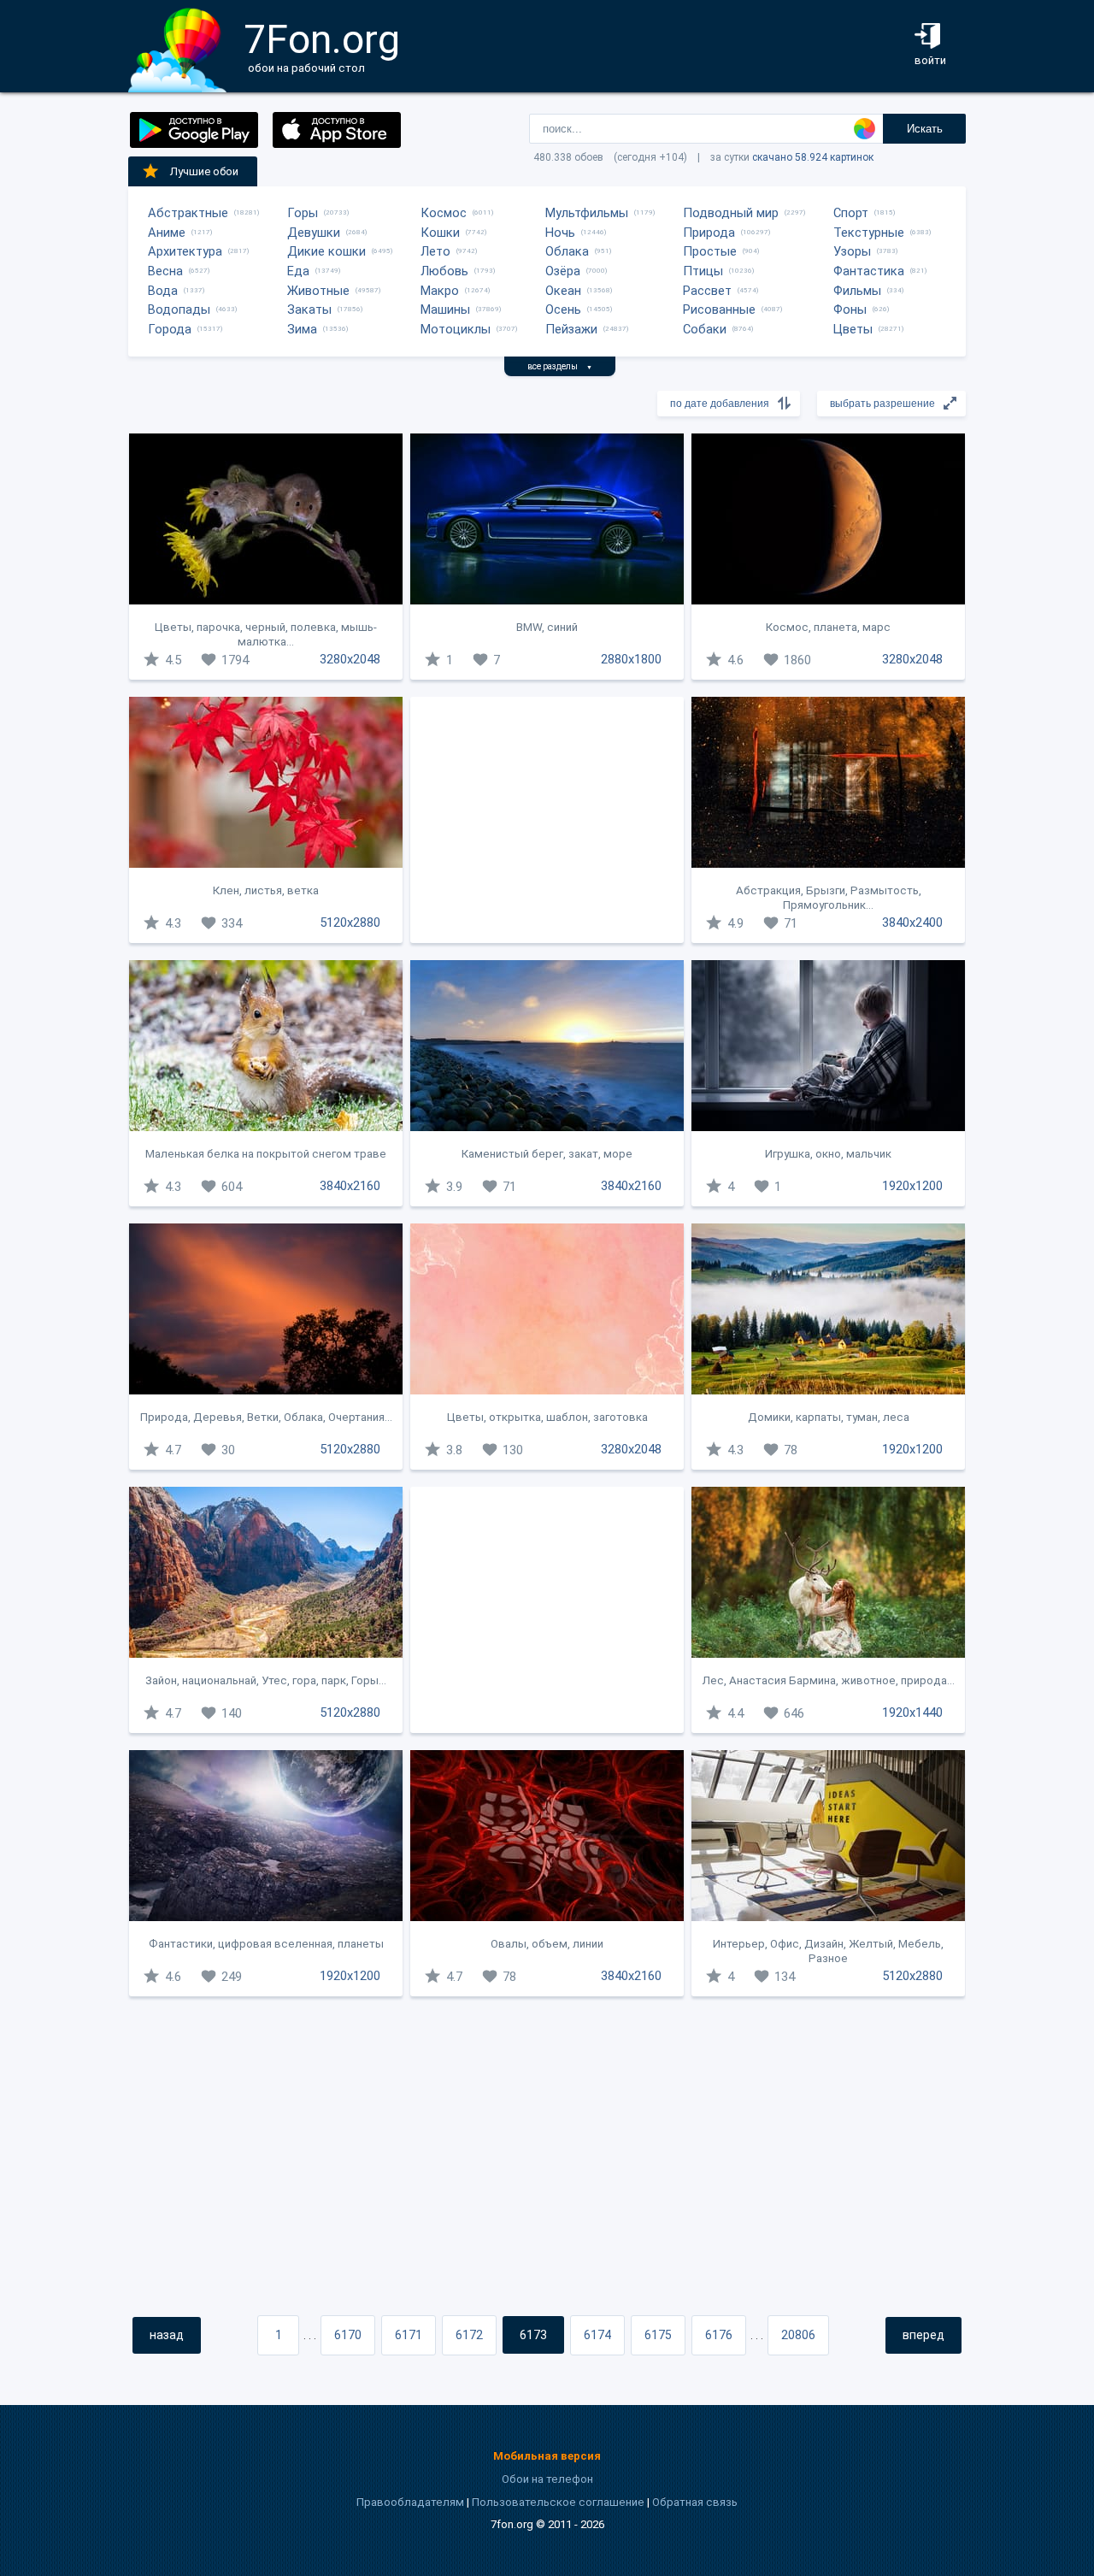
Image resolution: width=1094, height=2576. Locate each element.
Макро (440, 291)
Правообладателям (410, 2502)
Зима (302, 329)
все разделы (560, 366)
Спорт (851, 213)
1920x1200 (912, 1186)
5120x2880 (350, 923)
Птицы (703, 271)
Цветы (853, 329)
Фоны (850, 309)
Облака (567, 251)
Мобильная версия (547, 2456)
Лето (435, 251)
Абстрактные (188, 213)
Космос (444, 213)
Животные (318, 291)
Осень (563, 309)
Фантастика (869, 271)
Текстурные (869, 233)
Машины (445, 309)
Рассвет (707, 291)
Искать (925, 129)
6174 (597, 2335)
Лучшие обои (204, 171)
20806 (798, 2335)
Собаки (705, 329)
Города (170, 329)
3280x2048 (350, 659)
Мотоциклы (456, 329)
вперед (923, 2335)
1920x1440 (912, 1712)
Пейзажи (571, 329)
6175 (658, 2335)
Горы (303, 213)
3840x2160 (350, 1186)
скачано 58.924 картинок (813, 157)
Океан (563, 291)
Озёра (563, 271)
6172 (469, 2335)
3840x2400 (912, 923)
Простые (710, 251)
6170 (348, 2335)
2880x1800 (631, 659)
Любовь (444, 271)
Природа (709, 233)
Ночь (560, 233)
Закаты (309, 309)
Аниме (167, 233)
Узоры (852, 251)
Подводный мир (731, 213)
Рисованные (719, 309)
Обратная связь (695, 2502)
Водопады (179, 309)
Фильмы (857, 291)
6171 (409, 2335)
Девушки (314, 233)
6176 (719, 2335)
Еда (298, 271)
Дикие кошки (326, 251)
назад (167, 2335)
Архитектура (185, 251)
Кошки (440, 233)
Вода (163, 291)
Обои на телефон (547, 2479)
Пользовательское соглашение (558, 2502)
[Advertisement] (547, 820)
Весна (165, 271)
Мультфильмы (587, 213)
